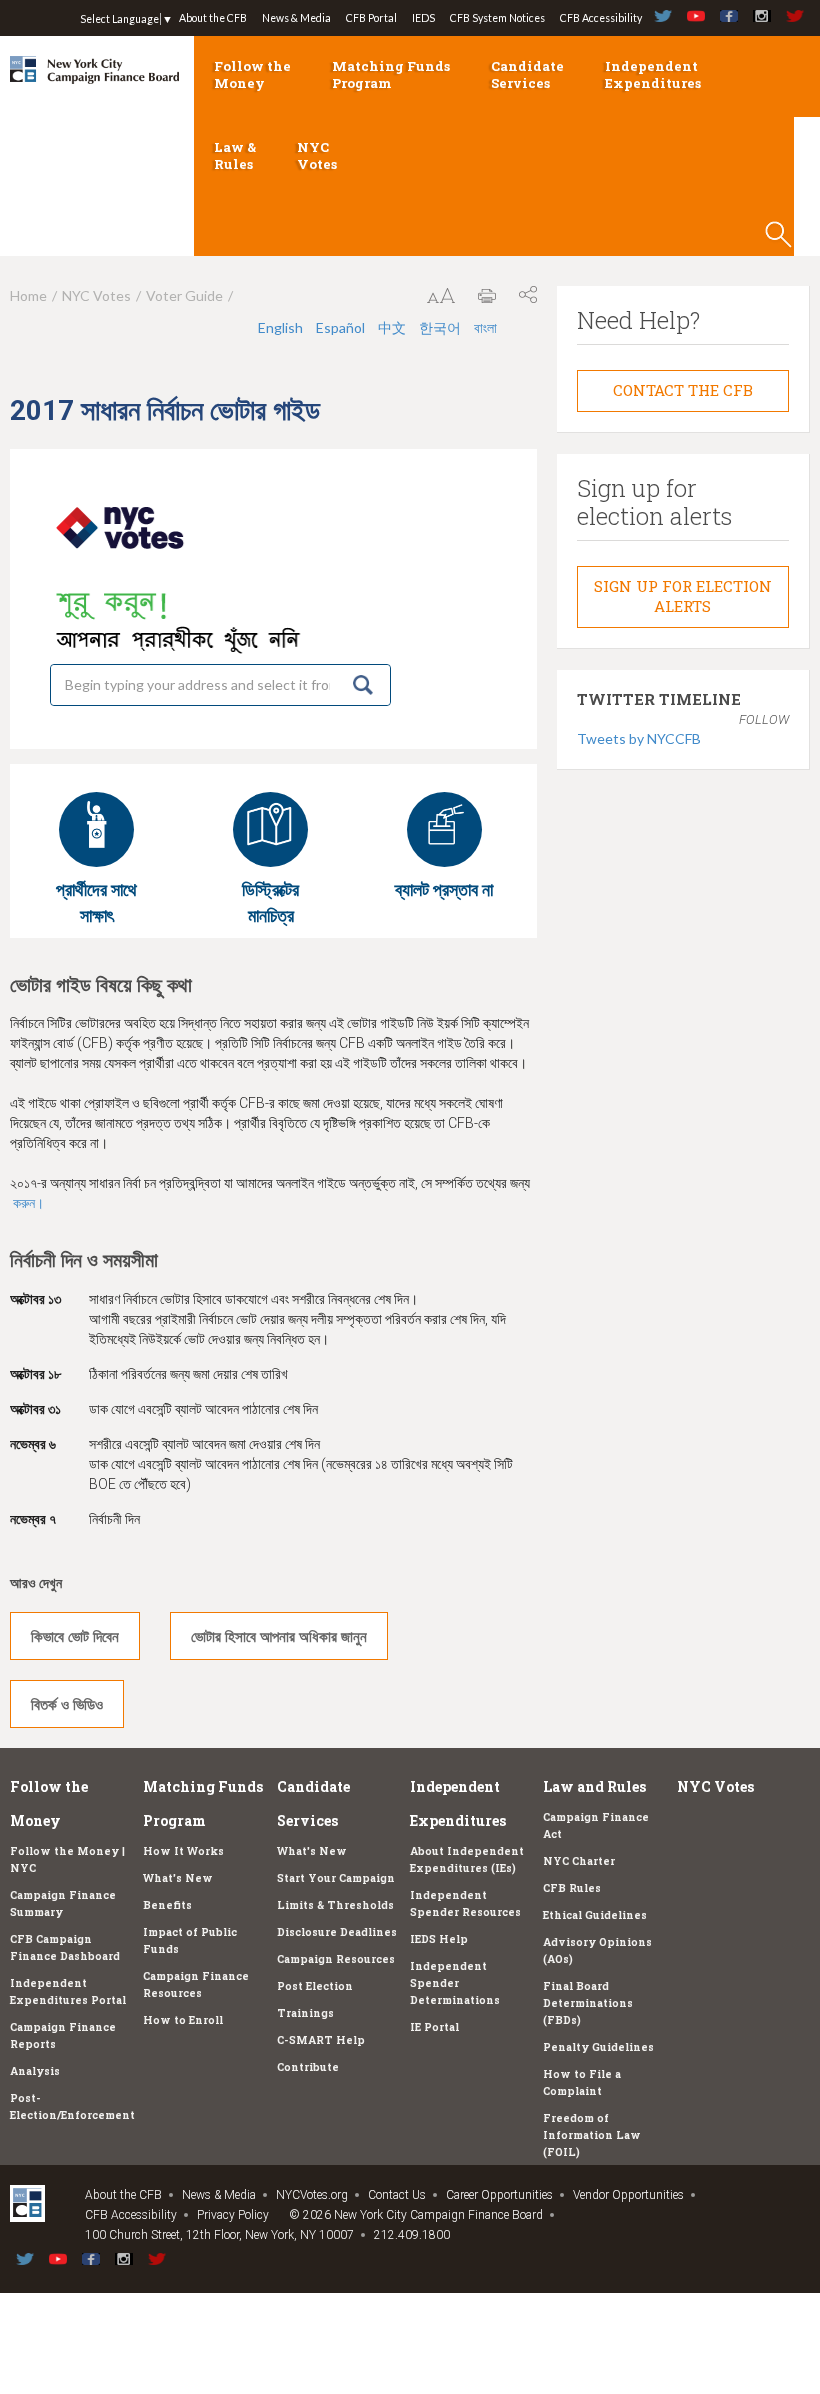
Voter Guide (184, 295)
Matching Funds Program (391, 74)
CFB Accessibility (601, 18)
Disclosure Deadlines (337, 1932)
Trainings (305, 2013)
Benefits (167, 1905)
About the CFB (213, 18)
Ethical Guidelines (595, 1915)
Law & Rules (235, 155)
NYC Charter (579, 1861)
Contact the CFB (683, 390)
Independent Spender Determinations (455, 1983)
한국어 (440, 327)
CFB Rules (572, 1888)
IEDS (423, 18)
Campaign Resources (336, 1959)
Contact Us (397, 2195)
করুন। (28, 1203)
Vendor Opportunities (628, 2195)
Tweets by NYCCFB (639, 738)
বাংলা (485, 327)
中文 (392, 327)
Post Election (315, 1986)
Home (28, 295)
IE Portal (434, 2027)
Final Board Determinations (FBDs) (588, 2003)
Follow (764, 719)
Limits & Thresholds (335, 1905)
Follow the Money (252, 74)
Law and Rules (594, 1786)
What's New (178, 1878)
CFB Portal (371, 18)
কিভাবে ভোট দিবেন (75, 1636)
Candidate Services (527, 74)
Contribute (308, 2067)
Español (340, 327)
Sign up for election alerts (683, 596)
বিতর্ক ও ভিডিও (67, 1704)
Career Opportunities (499, 2195)
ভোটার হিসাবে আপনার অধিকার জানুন (279, 1636)
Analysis (35, 2071)
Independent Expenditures (653, 74)
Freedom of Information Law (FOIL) (592, 2135)
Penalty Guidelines (598, 2047)
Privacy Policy (233, 2215)
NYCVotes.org (312, 2195)
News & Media (296, 18)
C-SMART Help (321, 2040)
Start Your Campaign (336, 1878)
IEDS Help (439, 1939)
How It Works (183, 1851)
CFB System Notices (497, 18)
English (280, 327)
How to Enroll (183, 2020)
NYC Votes (317, 155)
